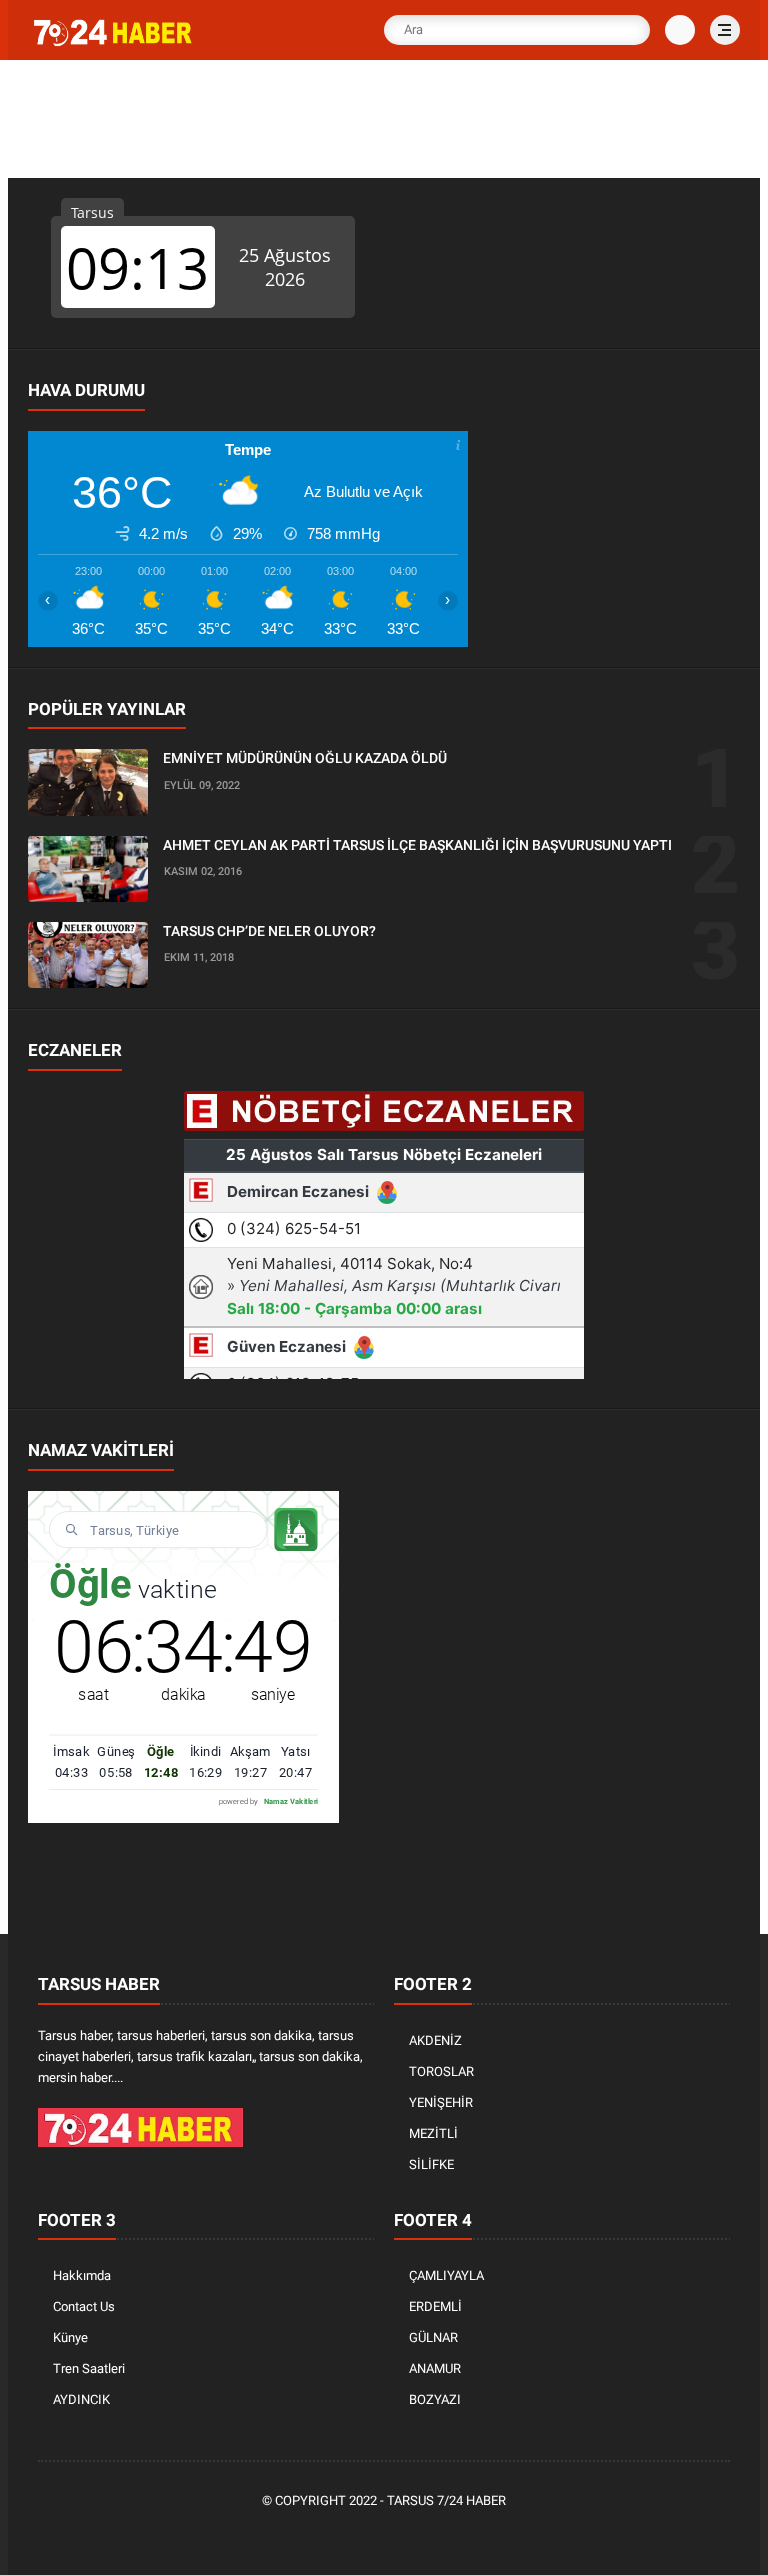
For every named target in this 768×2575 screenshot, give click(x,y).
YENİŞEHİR (441, 2102)
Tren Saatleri (89, 2368)
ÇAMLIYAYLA (446, 2275)
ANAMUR (435, 2368)
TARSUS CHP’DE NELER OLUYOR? (269, 931)
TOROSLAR (441, 2071)
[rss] (477, 2535)
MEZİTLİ (433, 2133)
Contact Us (84, 2306)
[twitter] (327, 2535)
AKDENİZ (435, 2040)
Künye (70, 2337)
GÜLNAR (433, 2337)
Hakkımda (82, 2275)
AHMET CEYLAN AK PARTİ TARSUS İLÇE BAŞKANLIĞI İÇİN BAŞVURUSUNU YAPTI (417, 845)
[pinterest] (387, 2535)
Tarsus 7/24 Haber (446, 2500)
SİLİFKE (431, 2164)
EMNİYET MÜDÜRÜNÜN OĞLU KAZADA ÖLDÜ (305, 758)
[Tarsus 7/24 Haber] (115, 42)
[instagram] (417, 2535)
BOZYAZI (435, 2399)
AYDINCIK (81, 2399)
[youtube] (447, 2535)
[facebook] (297, 2535)
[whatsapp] (357, 2535)
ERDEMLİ (435, 2306)
